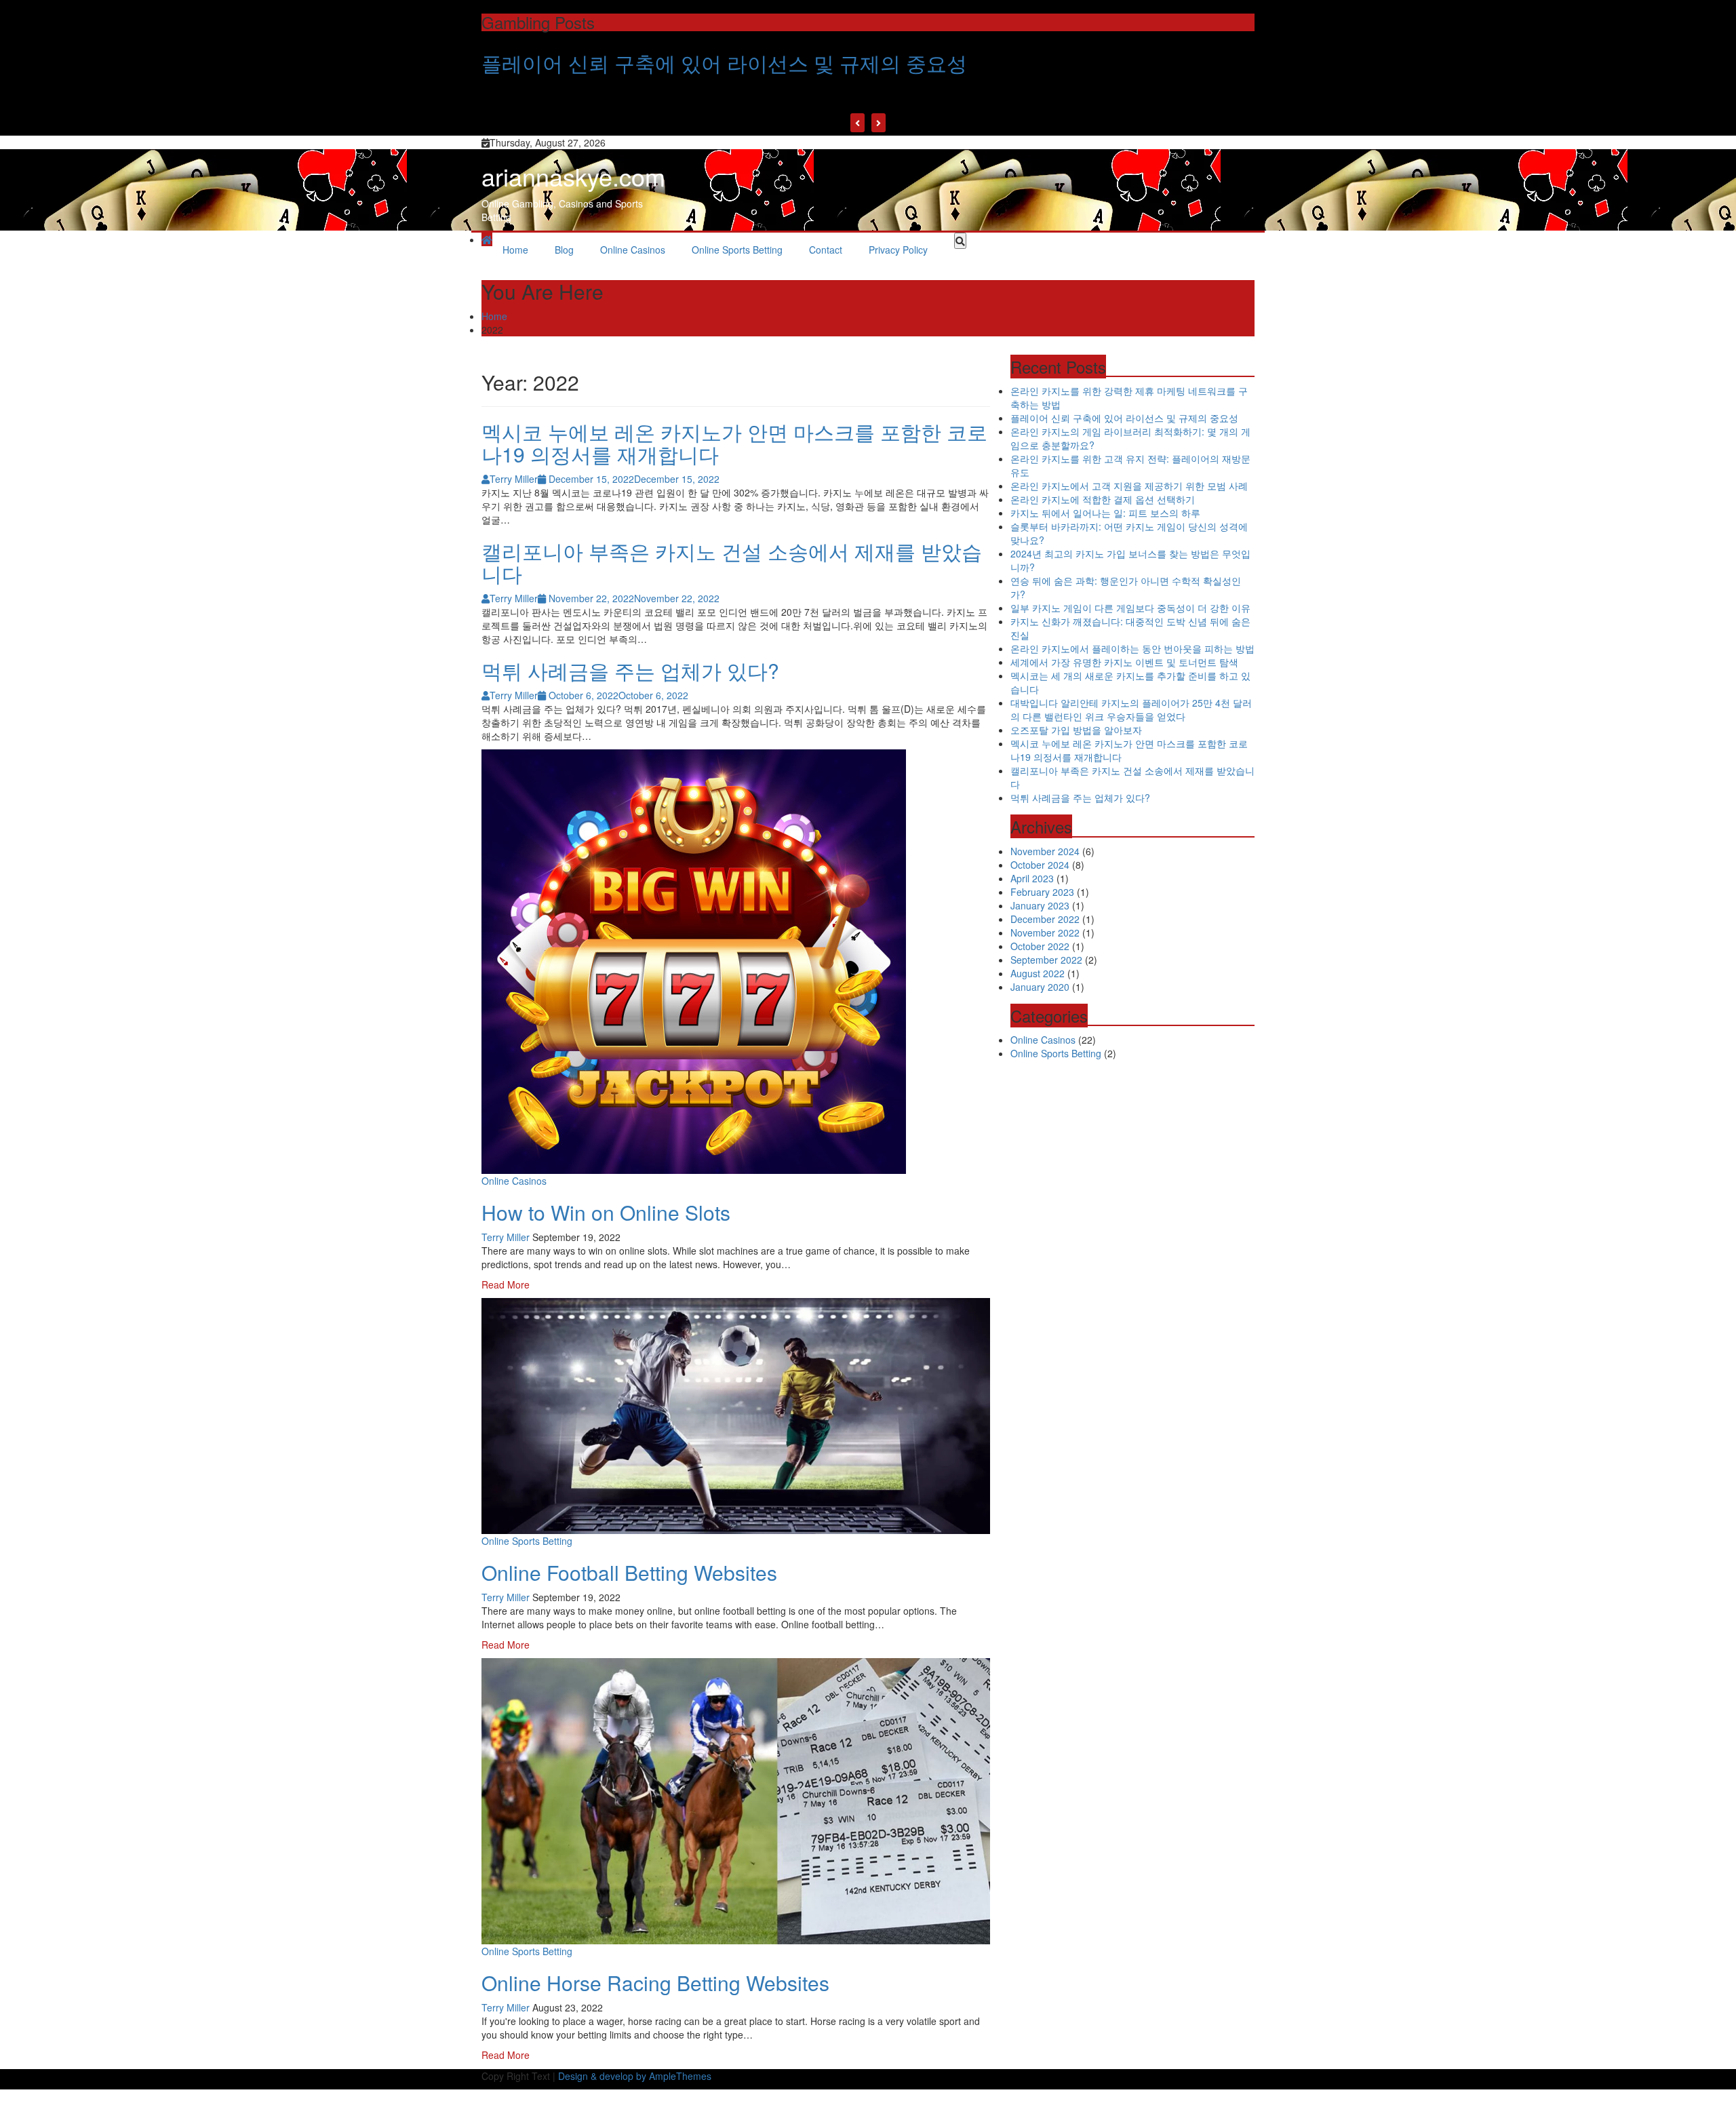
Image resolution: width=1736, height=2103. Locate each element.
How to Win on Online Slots (606, 1212)
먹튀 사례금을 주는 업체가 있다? (630, 670)
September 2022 (1046, 960)
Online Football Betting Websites (629, 1572)
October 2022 (1040, 946)
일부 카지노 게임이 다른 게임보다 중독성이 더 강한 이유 (1130, 608)
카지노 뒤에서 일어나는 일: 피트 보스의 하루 (1105, 513)
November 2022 (1045, 932)
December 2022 (1045, 919)
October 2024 (1040, 865)
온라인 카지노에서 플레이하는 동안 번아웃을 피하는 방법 (1132, 648)
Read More (506, 1284)
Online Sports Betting (737, 250)
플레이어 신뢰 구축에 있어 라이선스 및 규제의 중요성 (724, 63)
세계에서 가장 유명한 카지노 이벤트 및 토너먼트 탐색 (1124, 662)
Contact (826, 250)
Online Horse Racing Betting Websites (655, 1983)
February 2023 (1042, 892)
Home (515, 250)
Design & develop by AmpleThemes (635, 2076)
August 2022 (1038, 973)
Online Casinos (633, 250)
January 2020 (1040, 987)
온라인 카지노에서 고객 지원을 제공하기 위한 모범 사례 (1129, 486)
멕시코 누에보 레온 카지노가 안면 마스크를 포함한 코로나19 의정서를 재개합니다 (734, 443)
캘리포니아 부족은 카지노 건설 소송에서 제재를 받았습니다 (732, 562)
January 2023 (1040, 905)
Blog (564, 250)
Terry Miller (506, 1237)
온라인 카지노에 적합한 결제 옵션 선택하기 (1103, 499)
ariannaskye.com (573, 176)
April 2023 (1032, 878)
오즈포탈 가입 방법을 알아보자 (1076, 730)
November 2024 (1045, 851)
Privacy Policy (898, 250)
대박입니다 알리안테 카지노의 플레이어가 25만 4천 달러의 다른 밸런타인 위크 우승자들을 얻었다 (1131, 709)
